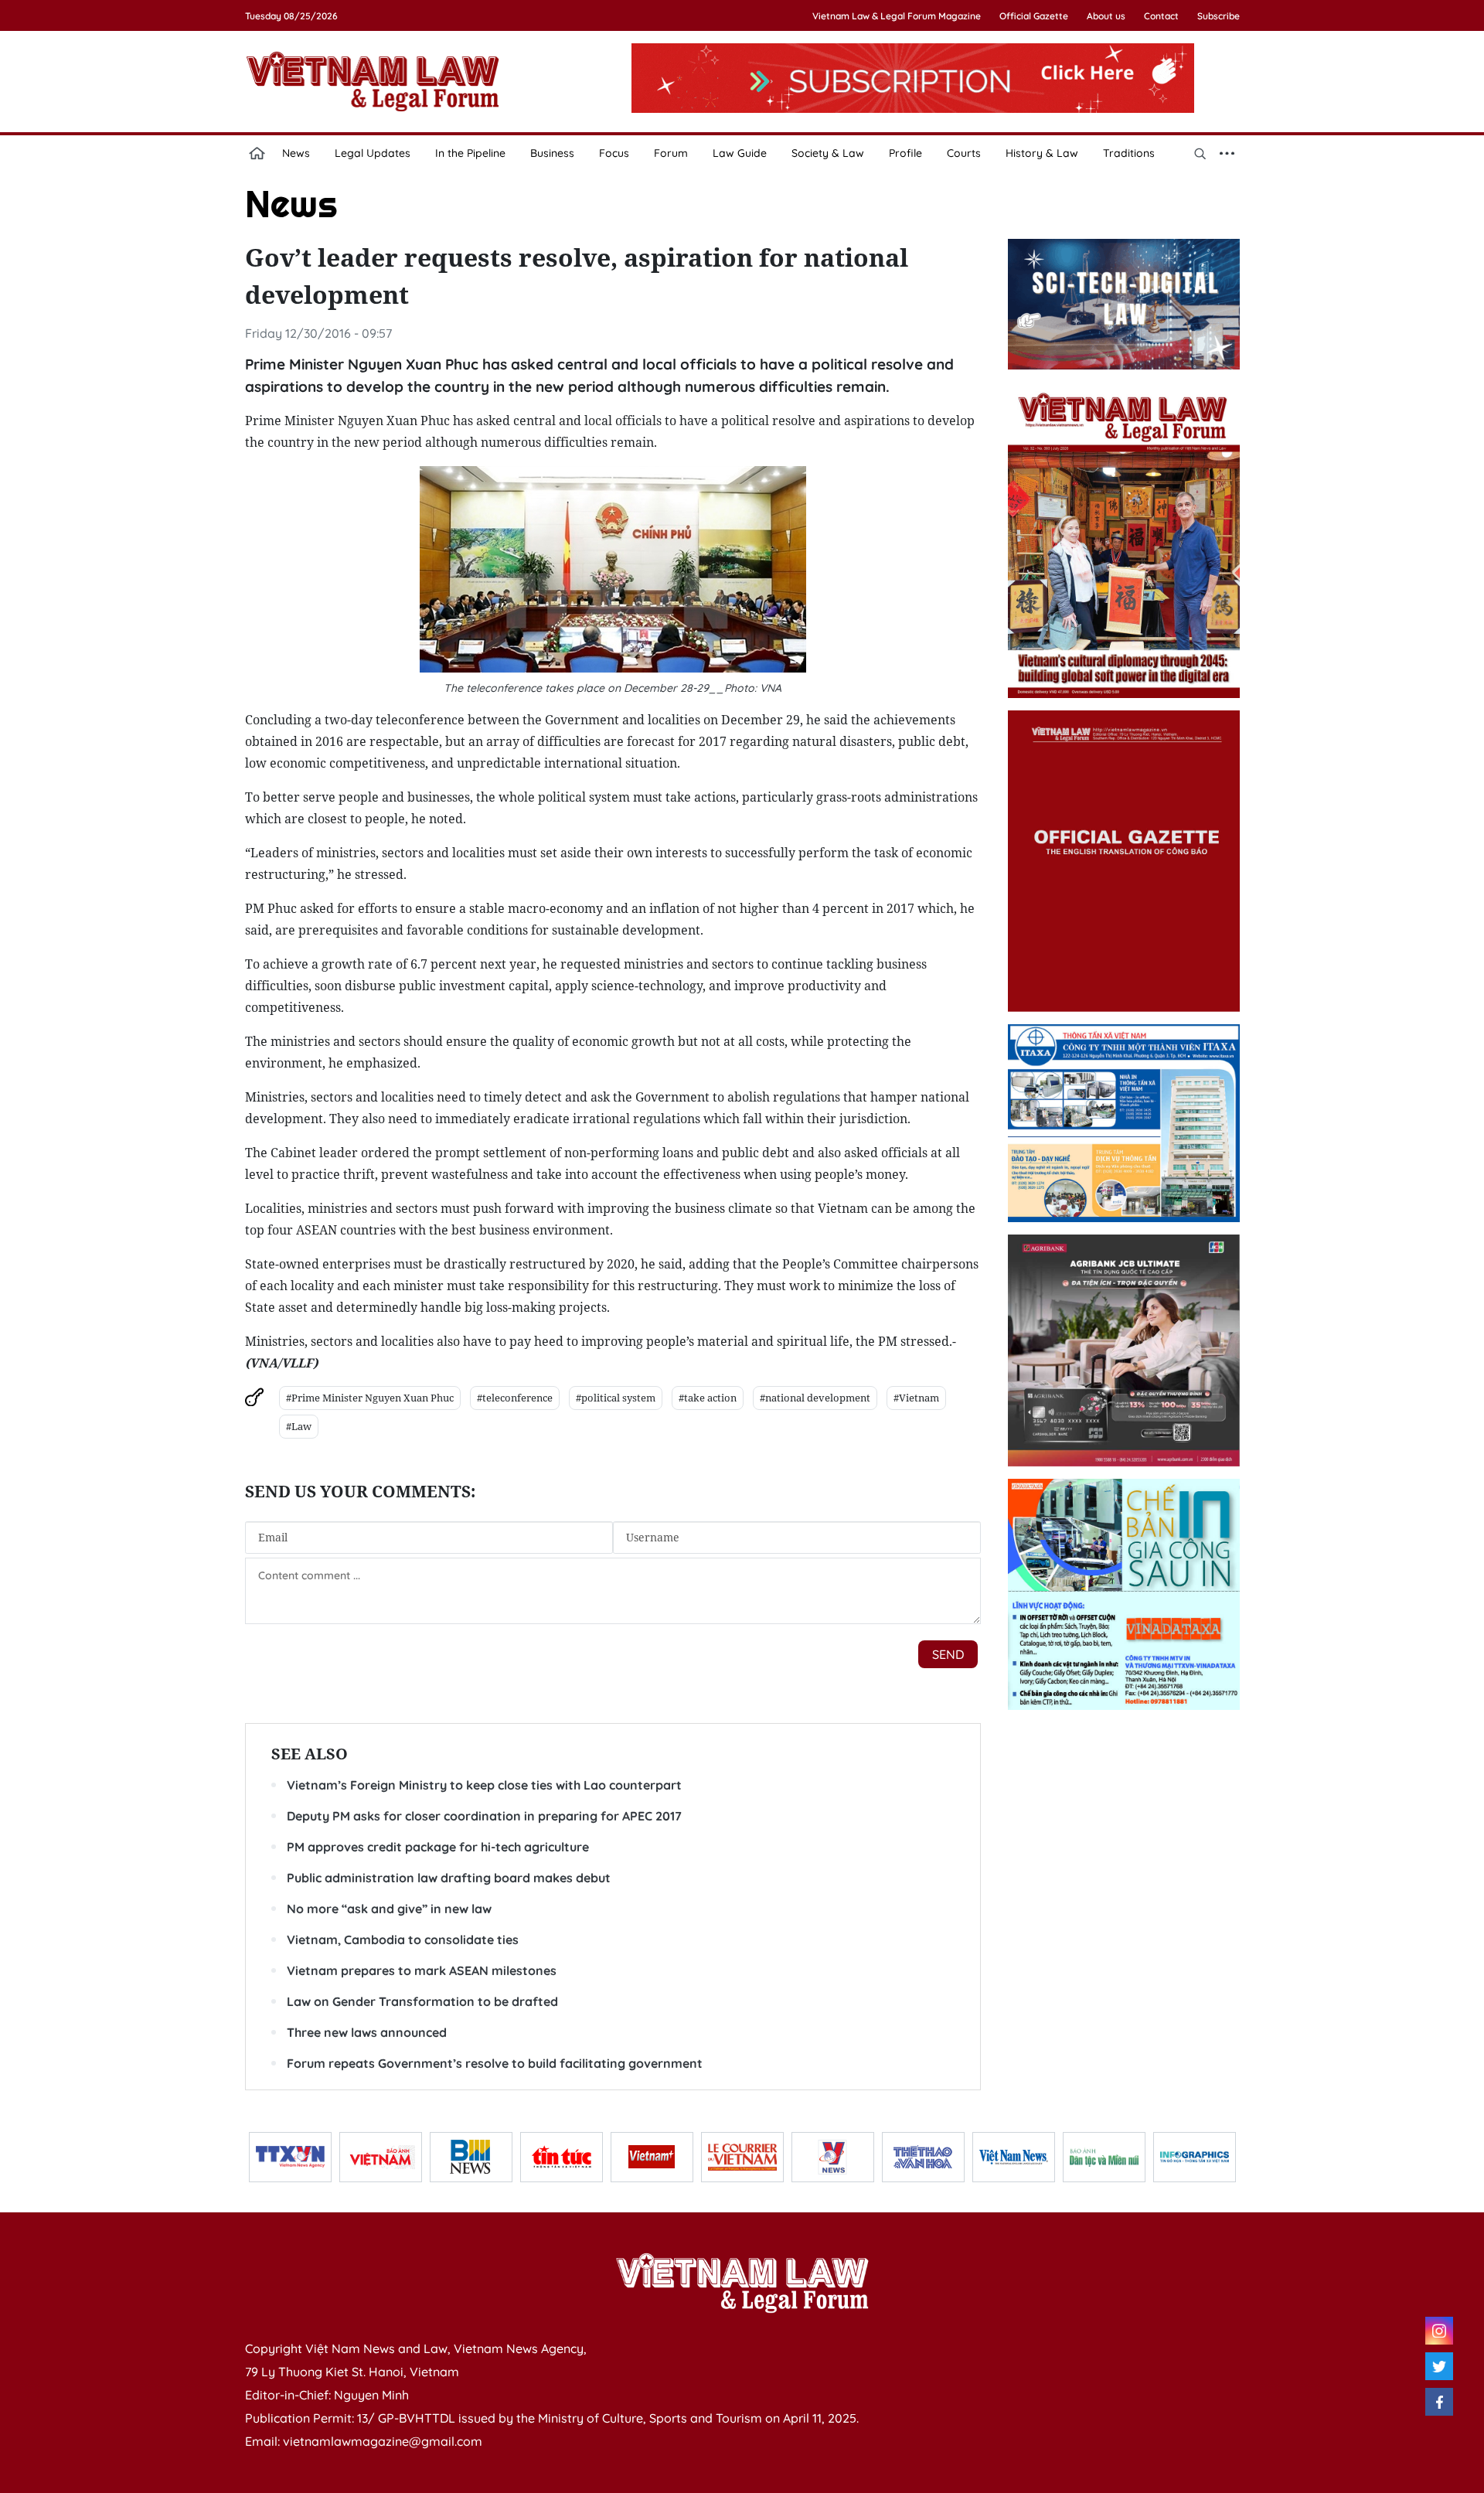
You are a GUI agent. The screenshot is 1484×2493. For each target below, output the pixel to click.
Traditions (1129, 153)
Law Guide (740, 153)
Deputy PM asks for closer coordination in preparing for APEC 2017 (484, 1816)
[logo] (742, 2283)
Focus (614, 153)
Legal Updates (373, 153)
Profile (905, 153)
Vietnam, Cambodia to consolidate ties (403, 1940)
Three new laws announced (367, 2032)
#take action (708, 1398)
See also (310, 1754)
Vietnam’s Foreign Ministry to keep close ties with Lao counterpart (484, 1785)
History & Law (1042, 153)
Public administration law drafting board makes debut (449, 1878)
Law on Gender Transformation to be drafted (422, 2001)
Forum (671, 153)
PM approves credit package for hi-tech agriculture (438, 1847)
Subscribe (1219, 16)
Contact (1161, 16)
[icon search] (1200, 153)
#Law (299, 1426)
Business (552, 153)
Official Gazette (1034, 16)
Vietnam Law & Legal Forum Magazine (897, 16)
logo (373, 81)
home (257, 153)
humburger (1227, 153)
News (296, 153)
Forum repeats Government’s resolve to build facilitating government (495, 2063)
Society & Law (828, 153)
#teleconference (515, 1398)
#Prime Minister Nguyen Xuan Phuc (370, 1398)
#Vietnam (916, 1398)
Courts (964, 153)
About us (1106, 16)
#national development (815, 1398)
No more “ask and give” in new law (389, 1909)
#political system (616, 1398)
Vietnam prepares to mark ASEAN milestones (422, 1970)
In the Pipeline (470, 153)
